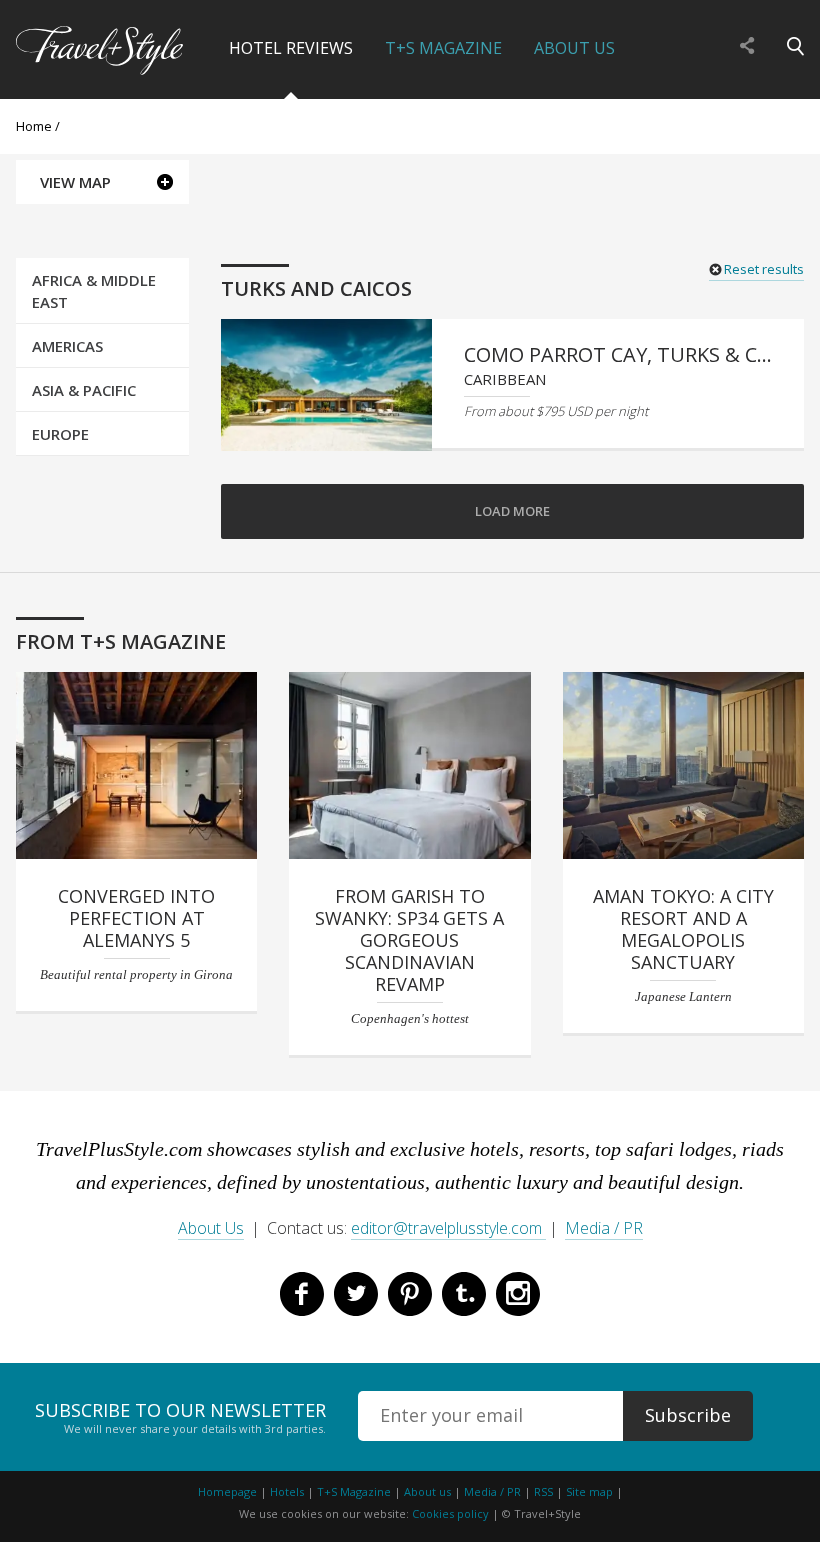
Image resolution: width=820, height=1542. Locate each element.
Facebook (302, 1294)
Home (34, 126)
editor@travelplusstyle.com (448, 1228)
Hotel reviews (291, 48)
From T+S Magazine (121, 641)
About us (427, 1491)
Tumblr (464, 1294)
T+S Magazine (443, 48)
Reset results (764, 269)
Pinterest (410, 1294)
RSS (543, 1491)
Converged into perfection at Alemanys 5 (136, 918)
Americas (67, 346)
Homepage (227, 1491)
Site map (589, 1491)
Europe (60, 434)
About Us (574, 48)
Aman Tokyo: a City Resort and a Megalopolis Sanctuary (683, 929)
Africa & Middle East (94, 291)
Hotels (287, 1491)
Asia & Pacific (84, 390)
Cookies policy (450, 1513)
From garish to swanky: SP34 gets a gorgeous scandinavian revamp (409, 940)
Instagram (518, 1294)
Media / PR (604, 1228)
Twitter (356, 1294)
